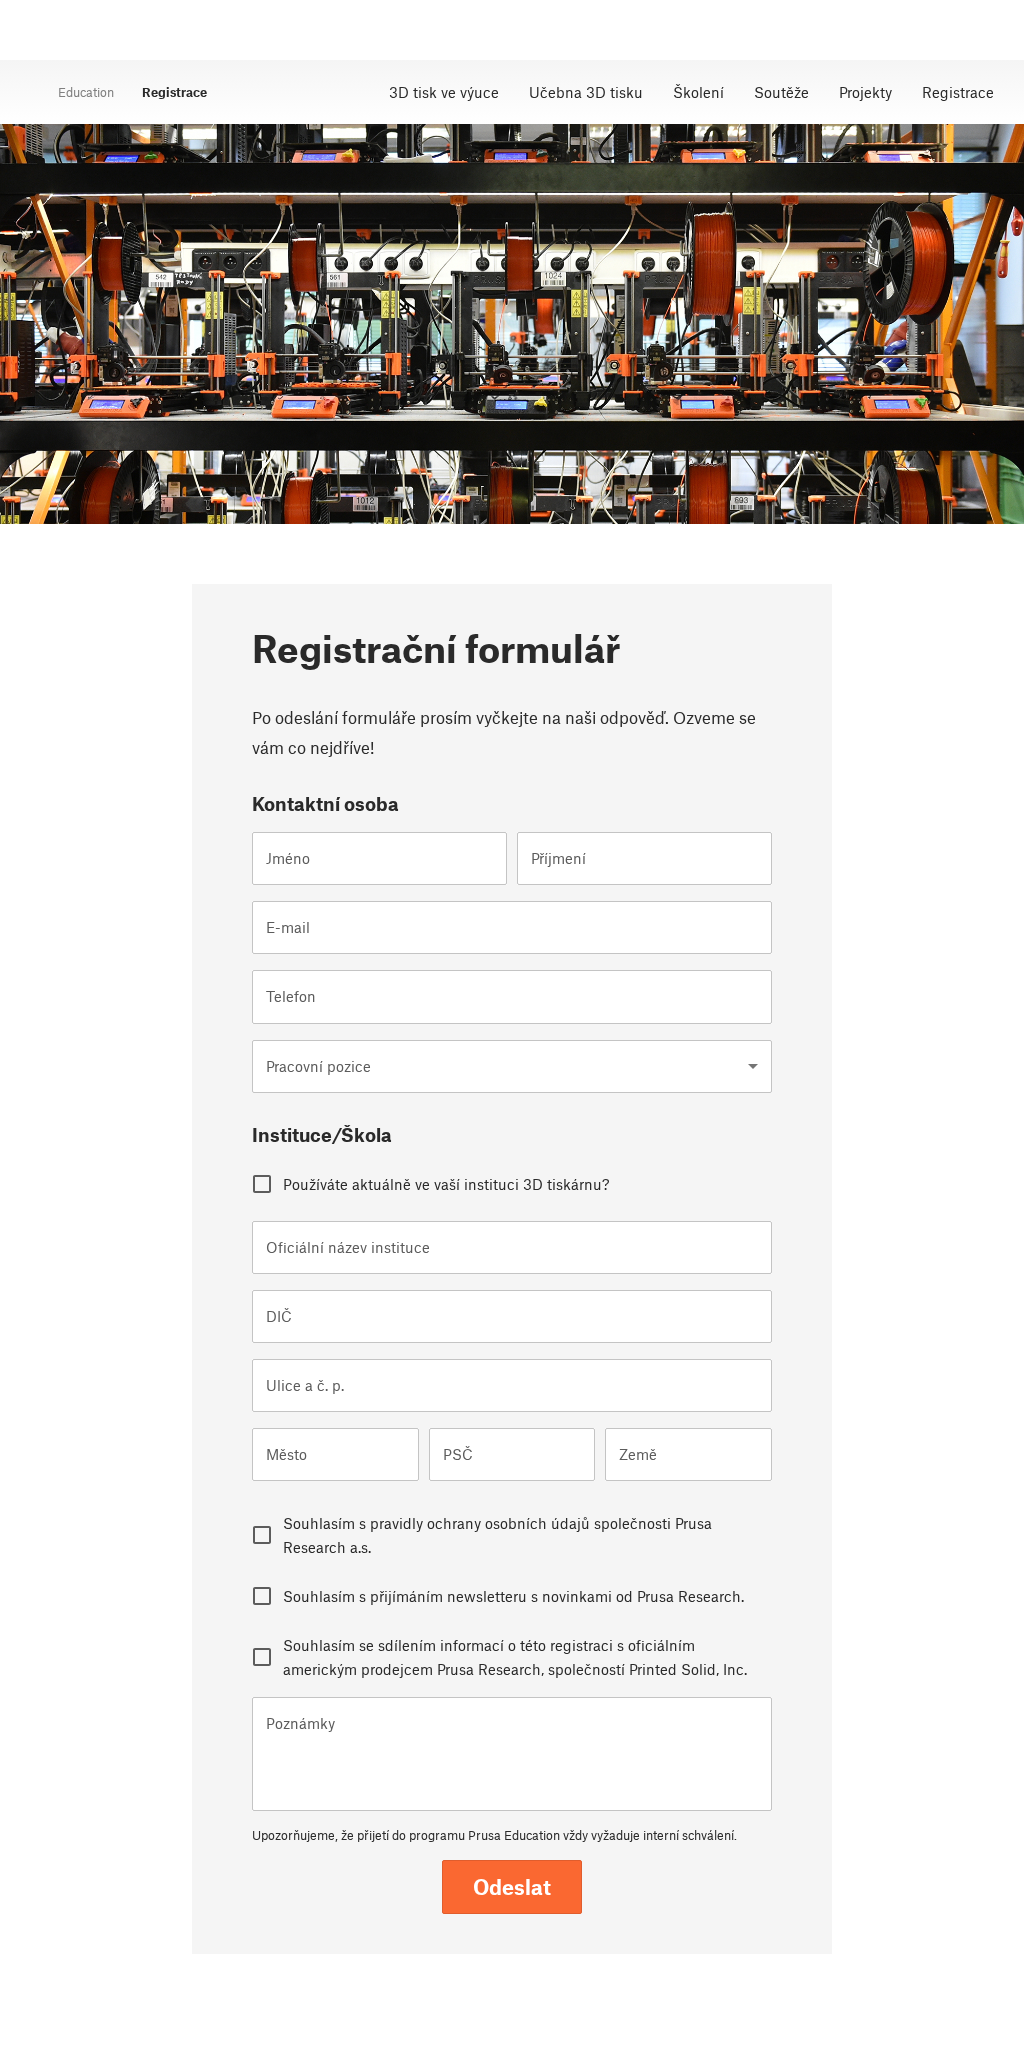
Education (86, 92)
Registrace (958, 92)
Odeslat (512, 1886)
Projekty (865, 92)
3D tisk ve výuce (444, 92)
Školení (698, 92)
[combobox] (512, 1066)
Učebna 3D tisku (586, 92)
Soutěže (781, 92)
